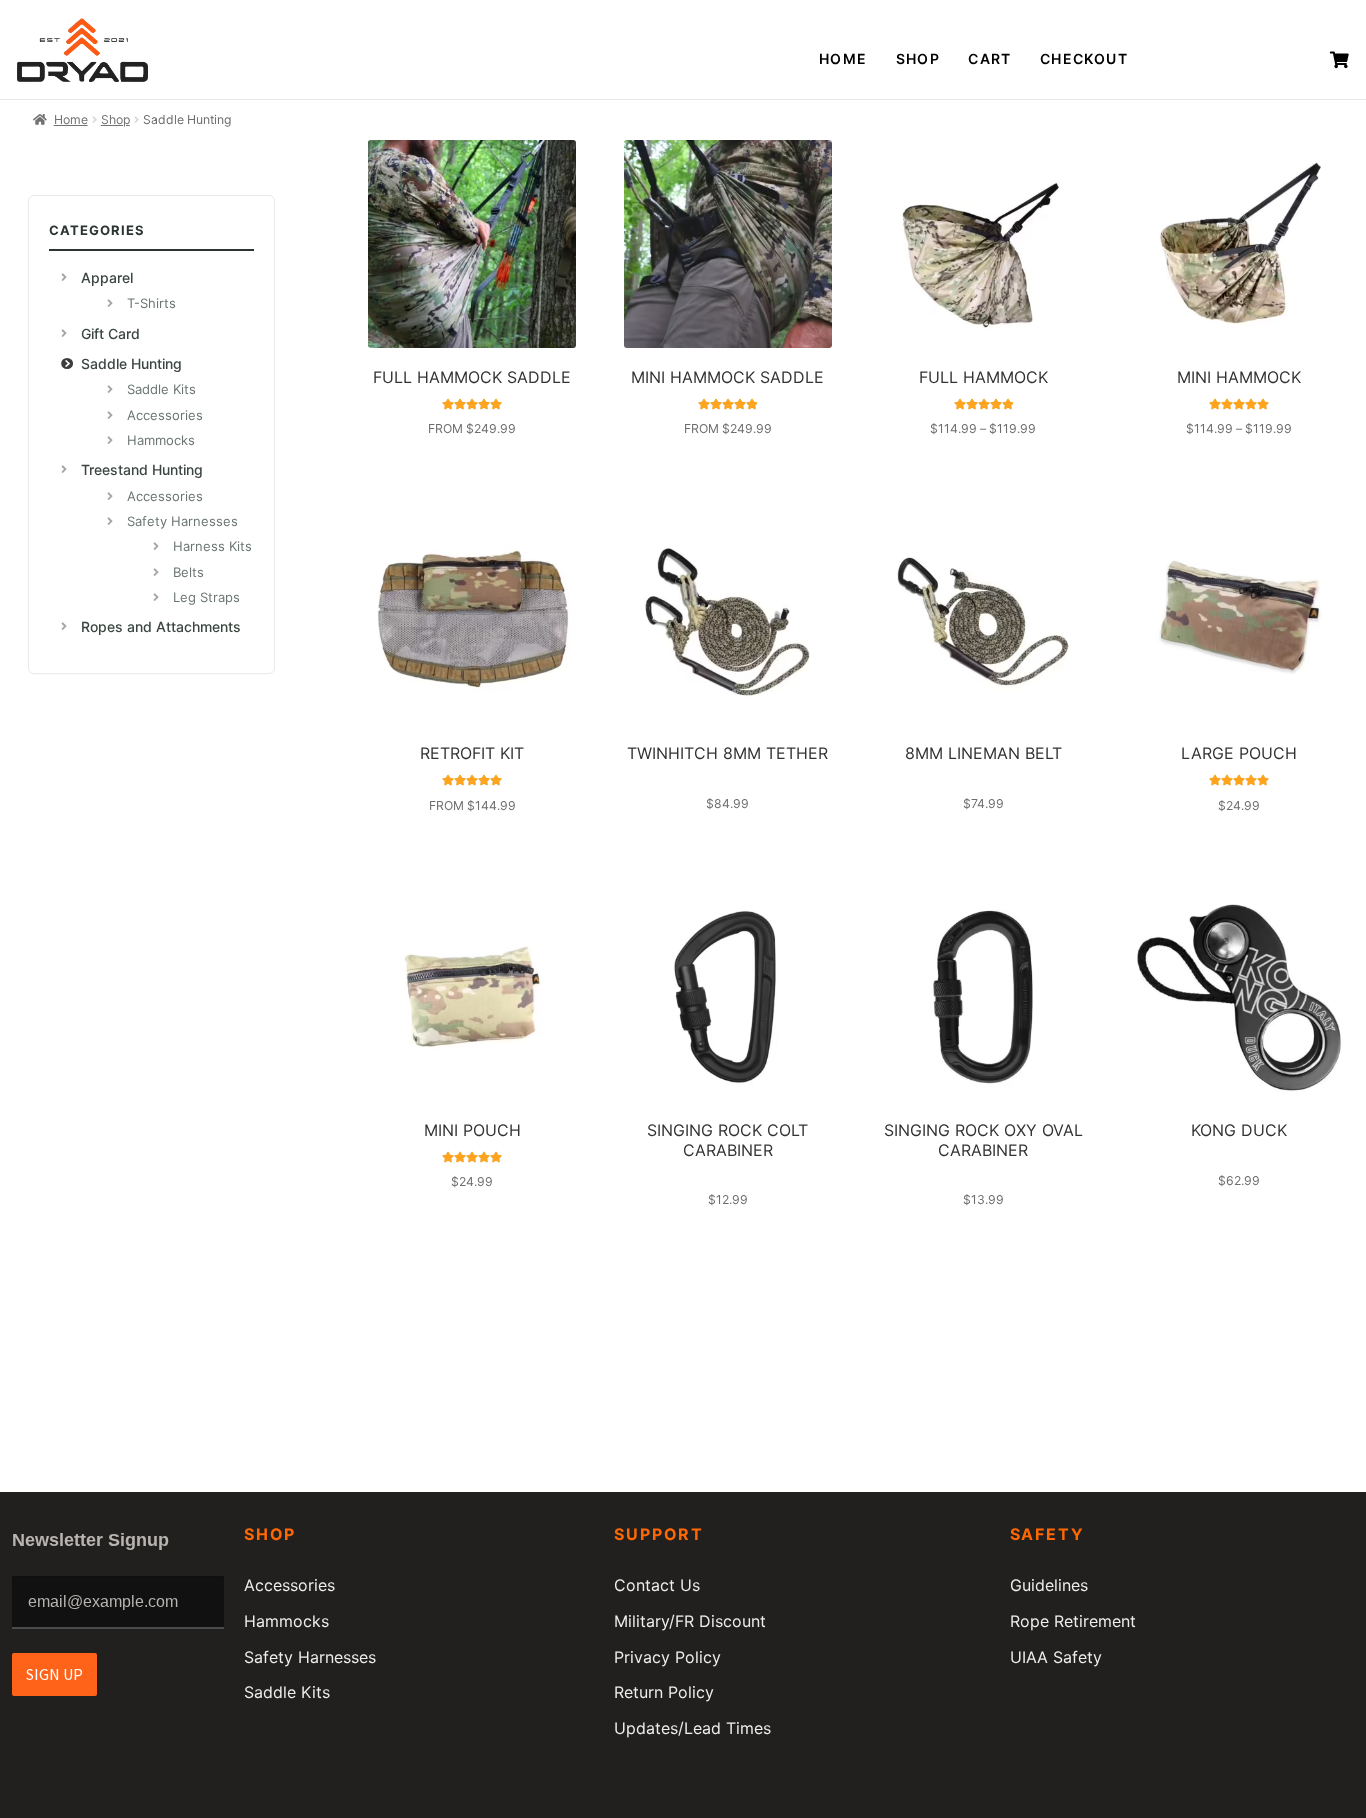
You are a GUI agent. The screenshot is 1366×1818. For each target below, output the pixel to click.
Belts (188, 572)
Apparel (107, 277)
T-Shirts (151, 303)
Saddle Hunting (131, 363)
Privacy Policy (667, 1657)
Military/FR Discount (690, 1621)
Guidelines (1049, 1585)
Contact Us (657, 1585)
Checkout (1084, 58)
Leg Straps (206, 597)
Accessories (165, 415)
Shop (918, 58)
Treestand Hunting (142, 469)
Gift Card (110, 333)
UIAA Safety (1056, 1657)
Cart (990, 58)
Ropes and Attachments (161, 626)
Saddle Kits (161, 389)
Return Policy (664, 1692)
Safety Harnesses (182, 521)
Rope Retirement (1073, 1621)
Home (843, 58)
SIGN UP (54, 1674)
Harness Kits (212, 546)
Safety (1047, 1534)
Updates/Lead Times (692, 1728)
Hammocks (161, 440)
